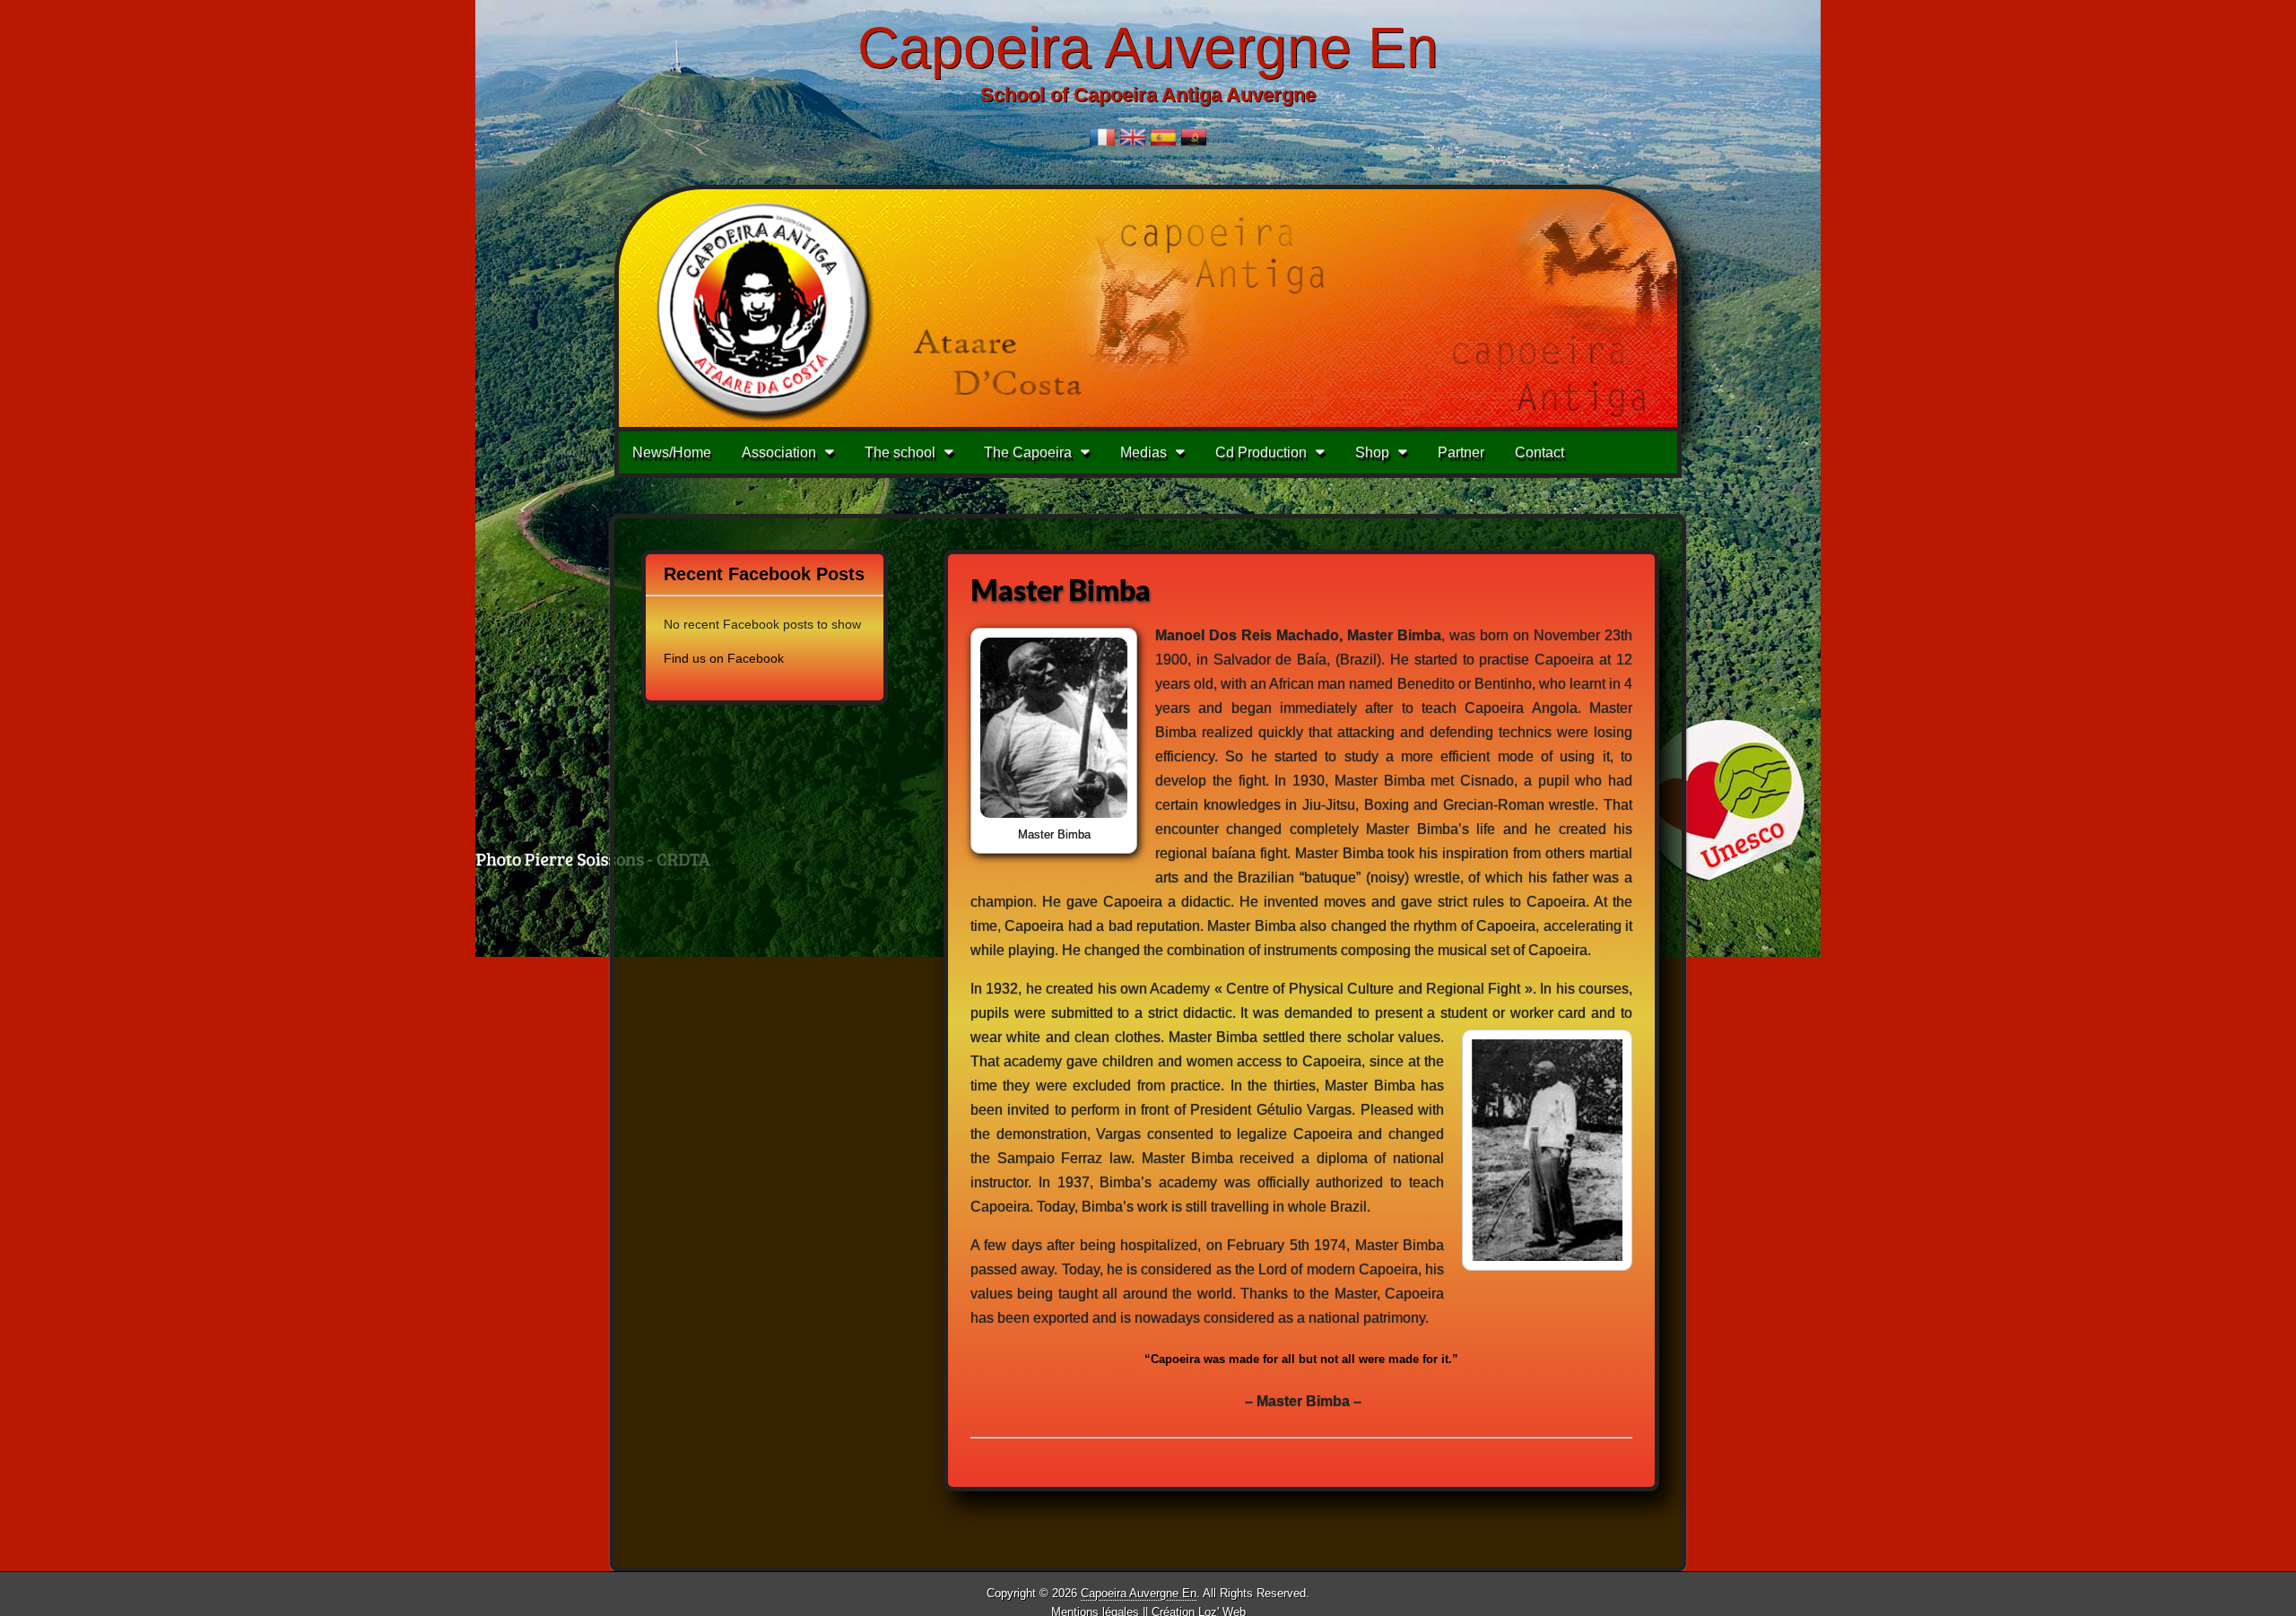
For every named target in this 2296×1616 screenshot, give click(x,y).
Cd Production (1261, 452)
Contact (1539, 452)
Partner (1461, 452)
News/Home (672, 452)
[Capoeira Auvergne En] (1148, 308)
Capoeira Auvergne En (1148, 48)
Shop (1372, 452)
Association (779, 452)
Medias (1144, 452)
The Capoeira (1028, 452)
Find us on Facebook (724, 658)
